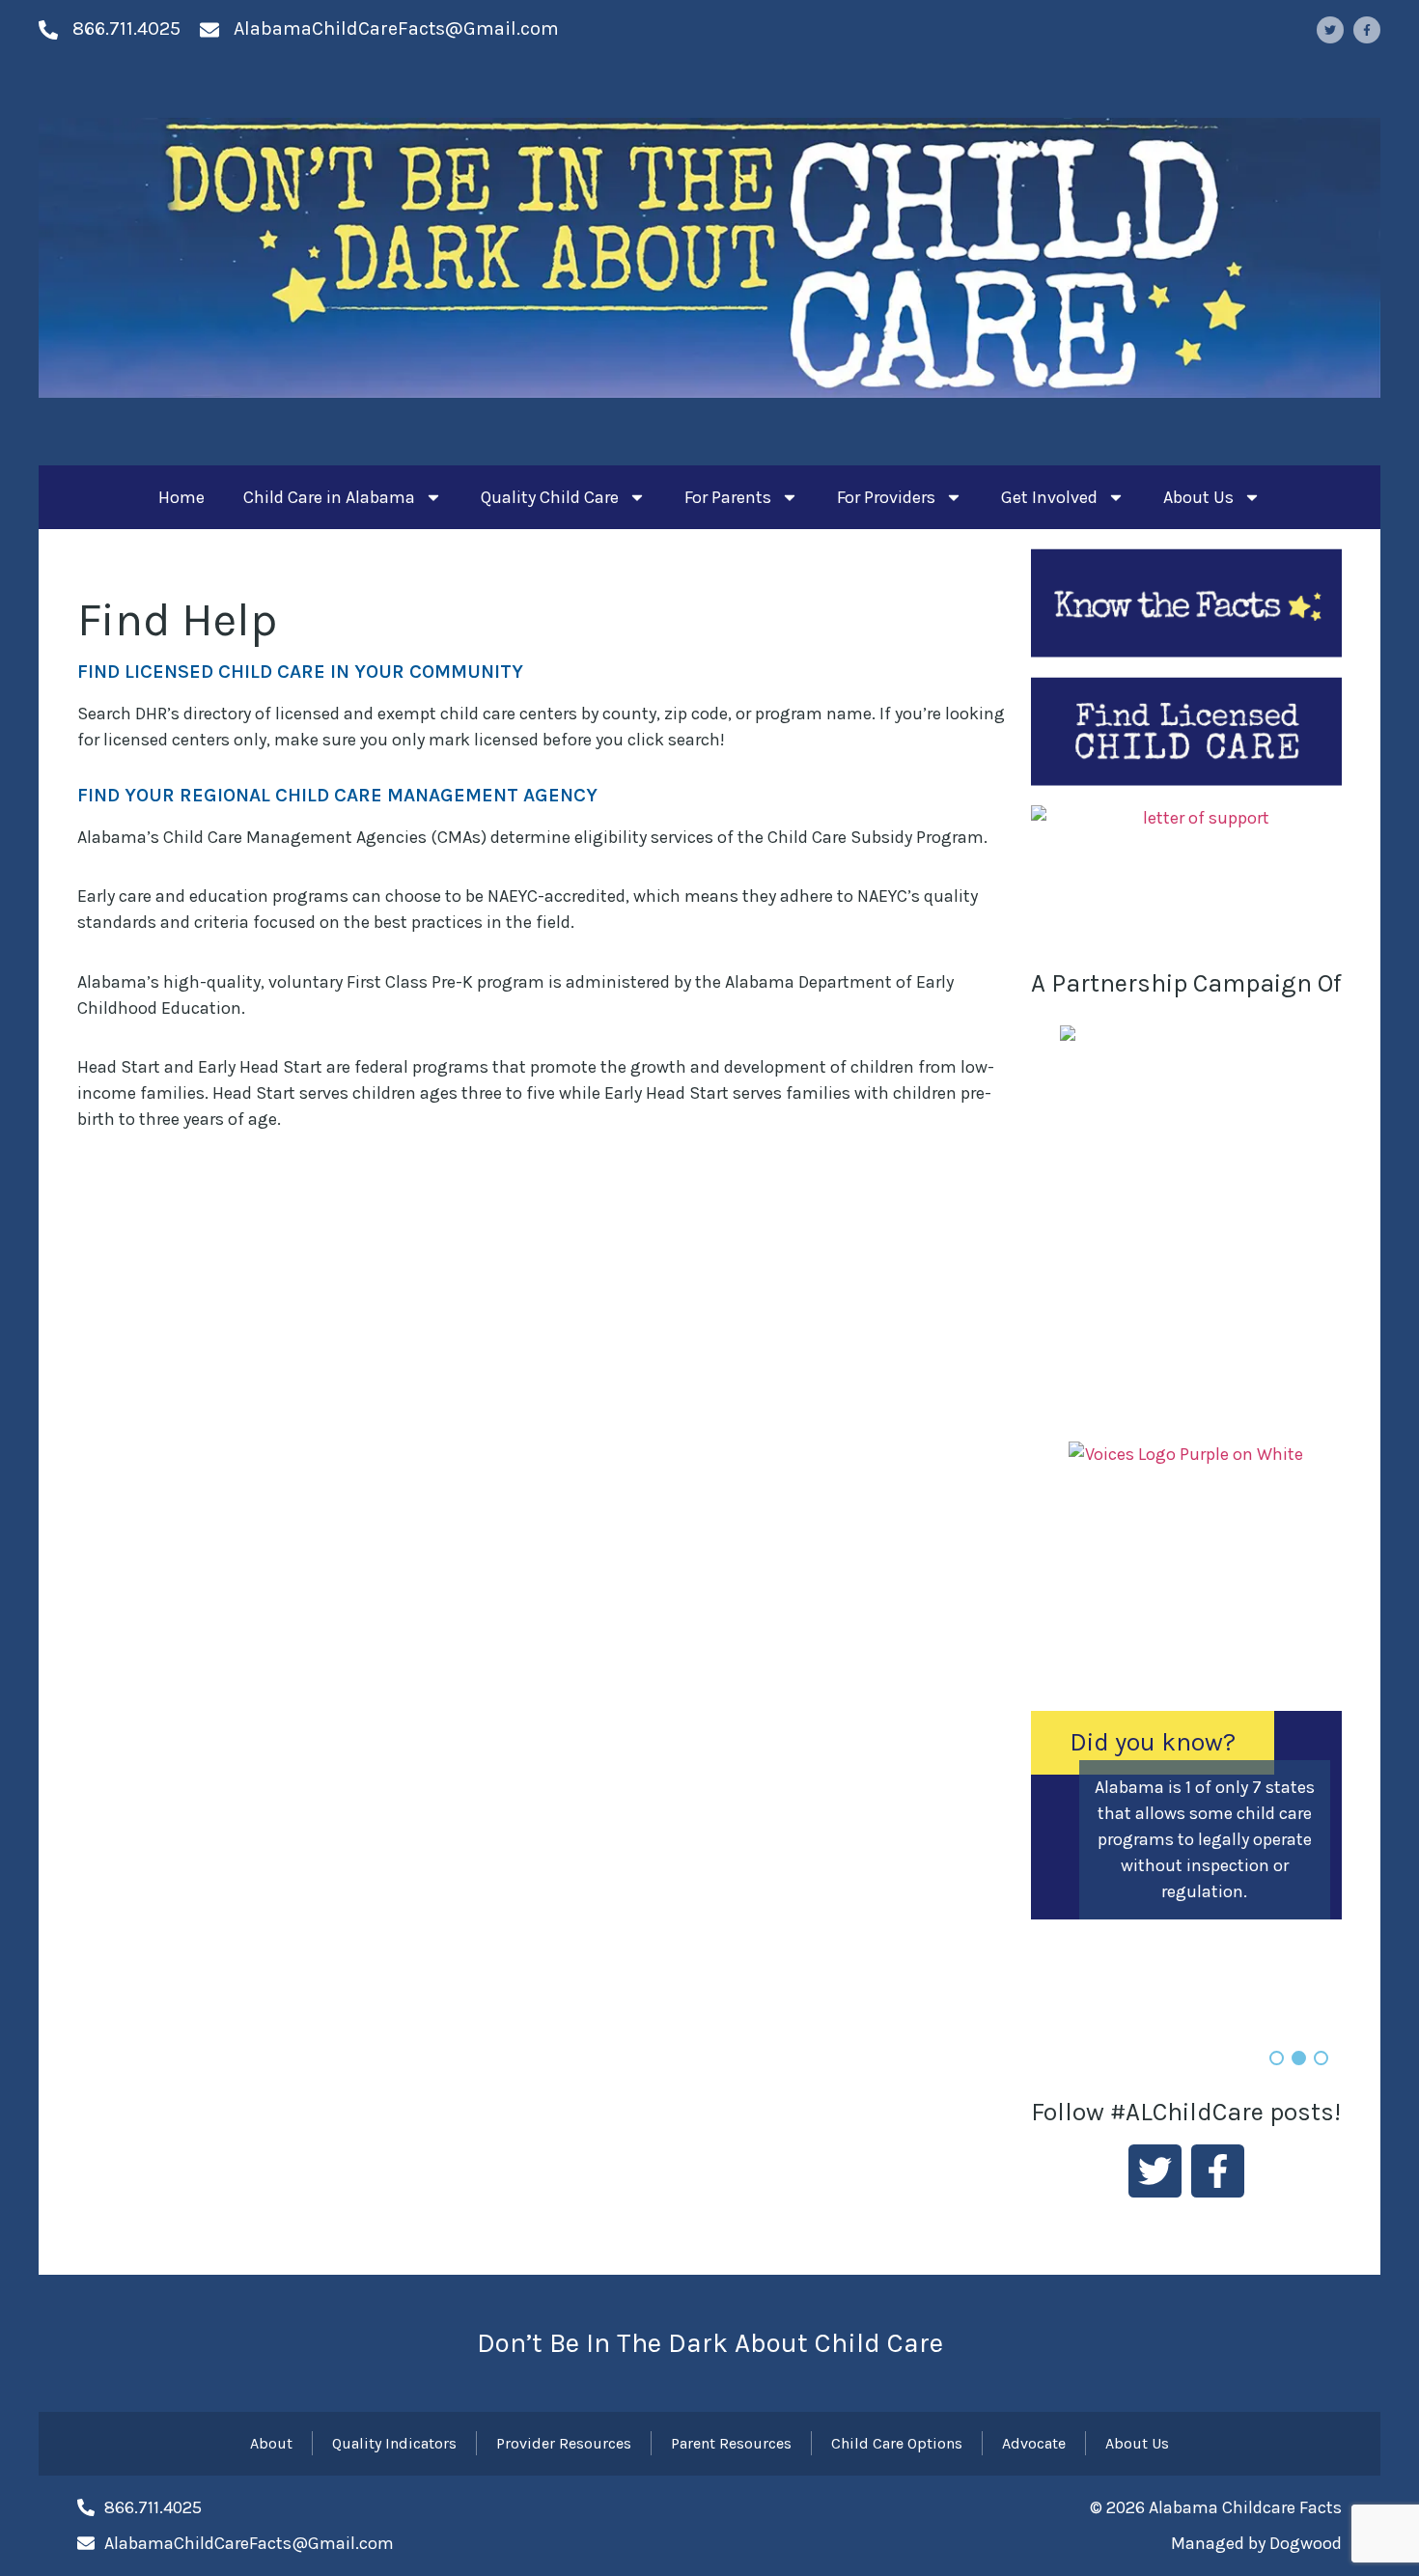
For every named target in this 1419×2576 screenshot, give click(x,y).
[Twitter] (1330, 30)
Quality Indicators (394, 2443)
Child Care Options (897, 2443)
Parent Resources (731, 2443)
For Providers (886, 497)
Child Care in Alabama (329, 497)
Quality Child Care (550, 497)
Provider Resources (564, 2443)
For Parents (728, 497)
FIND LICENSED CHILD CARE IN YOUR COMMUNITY (300, 672)
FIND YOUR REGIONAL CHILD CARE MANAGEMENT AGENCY (337, 795)
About (271, 2443)
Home (181, 497)
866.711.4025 (126, 28)
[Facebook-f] (1367, 30)
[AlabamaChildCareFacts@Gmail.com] (209, 30)
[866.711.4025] (48, 30)
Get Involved (1049, 497)
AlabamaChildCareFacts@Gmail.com (396, 28)
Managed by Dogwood (1256, 2543)
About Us (1198, 497)
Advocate (1034, 2443)
